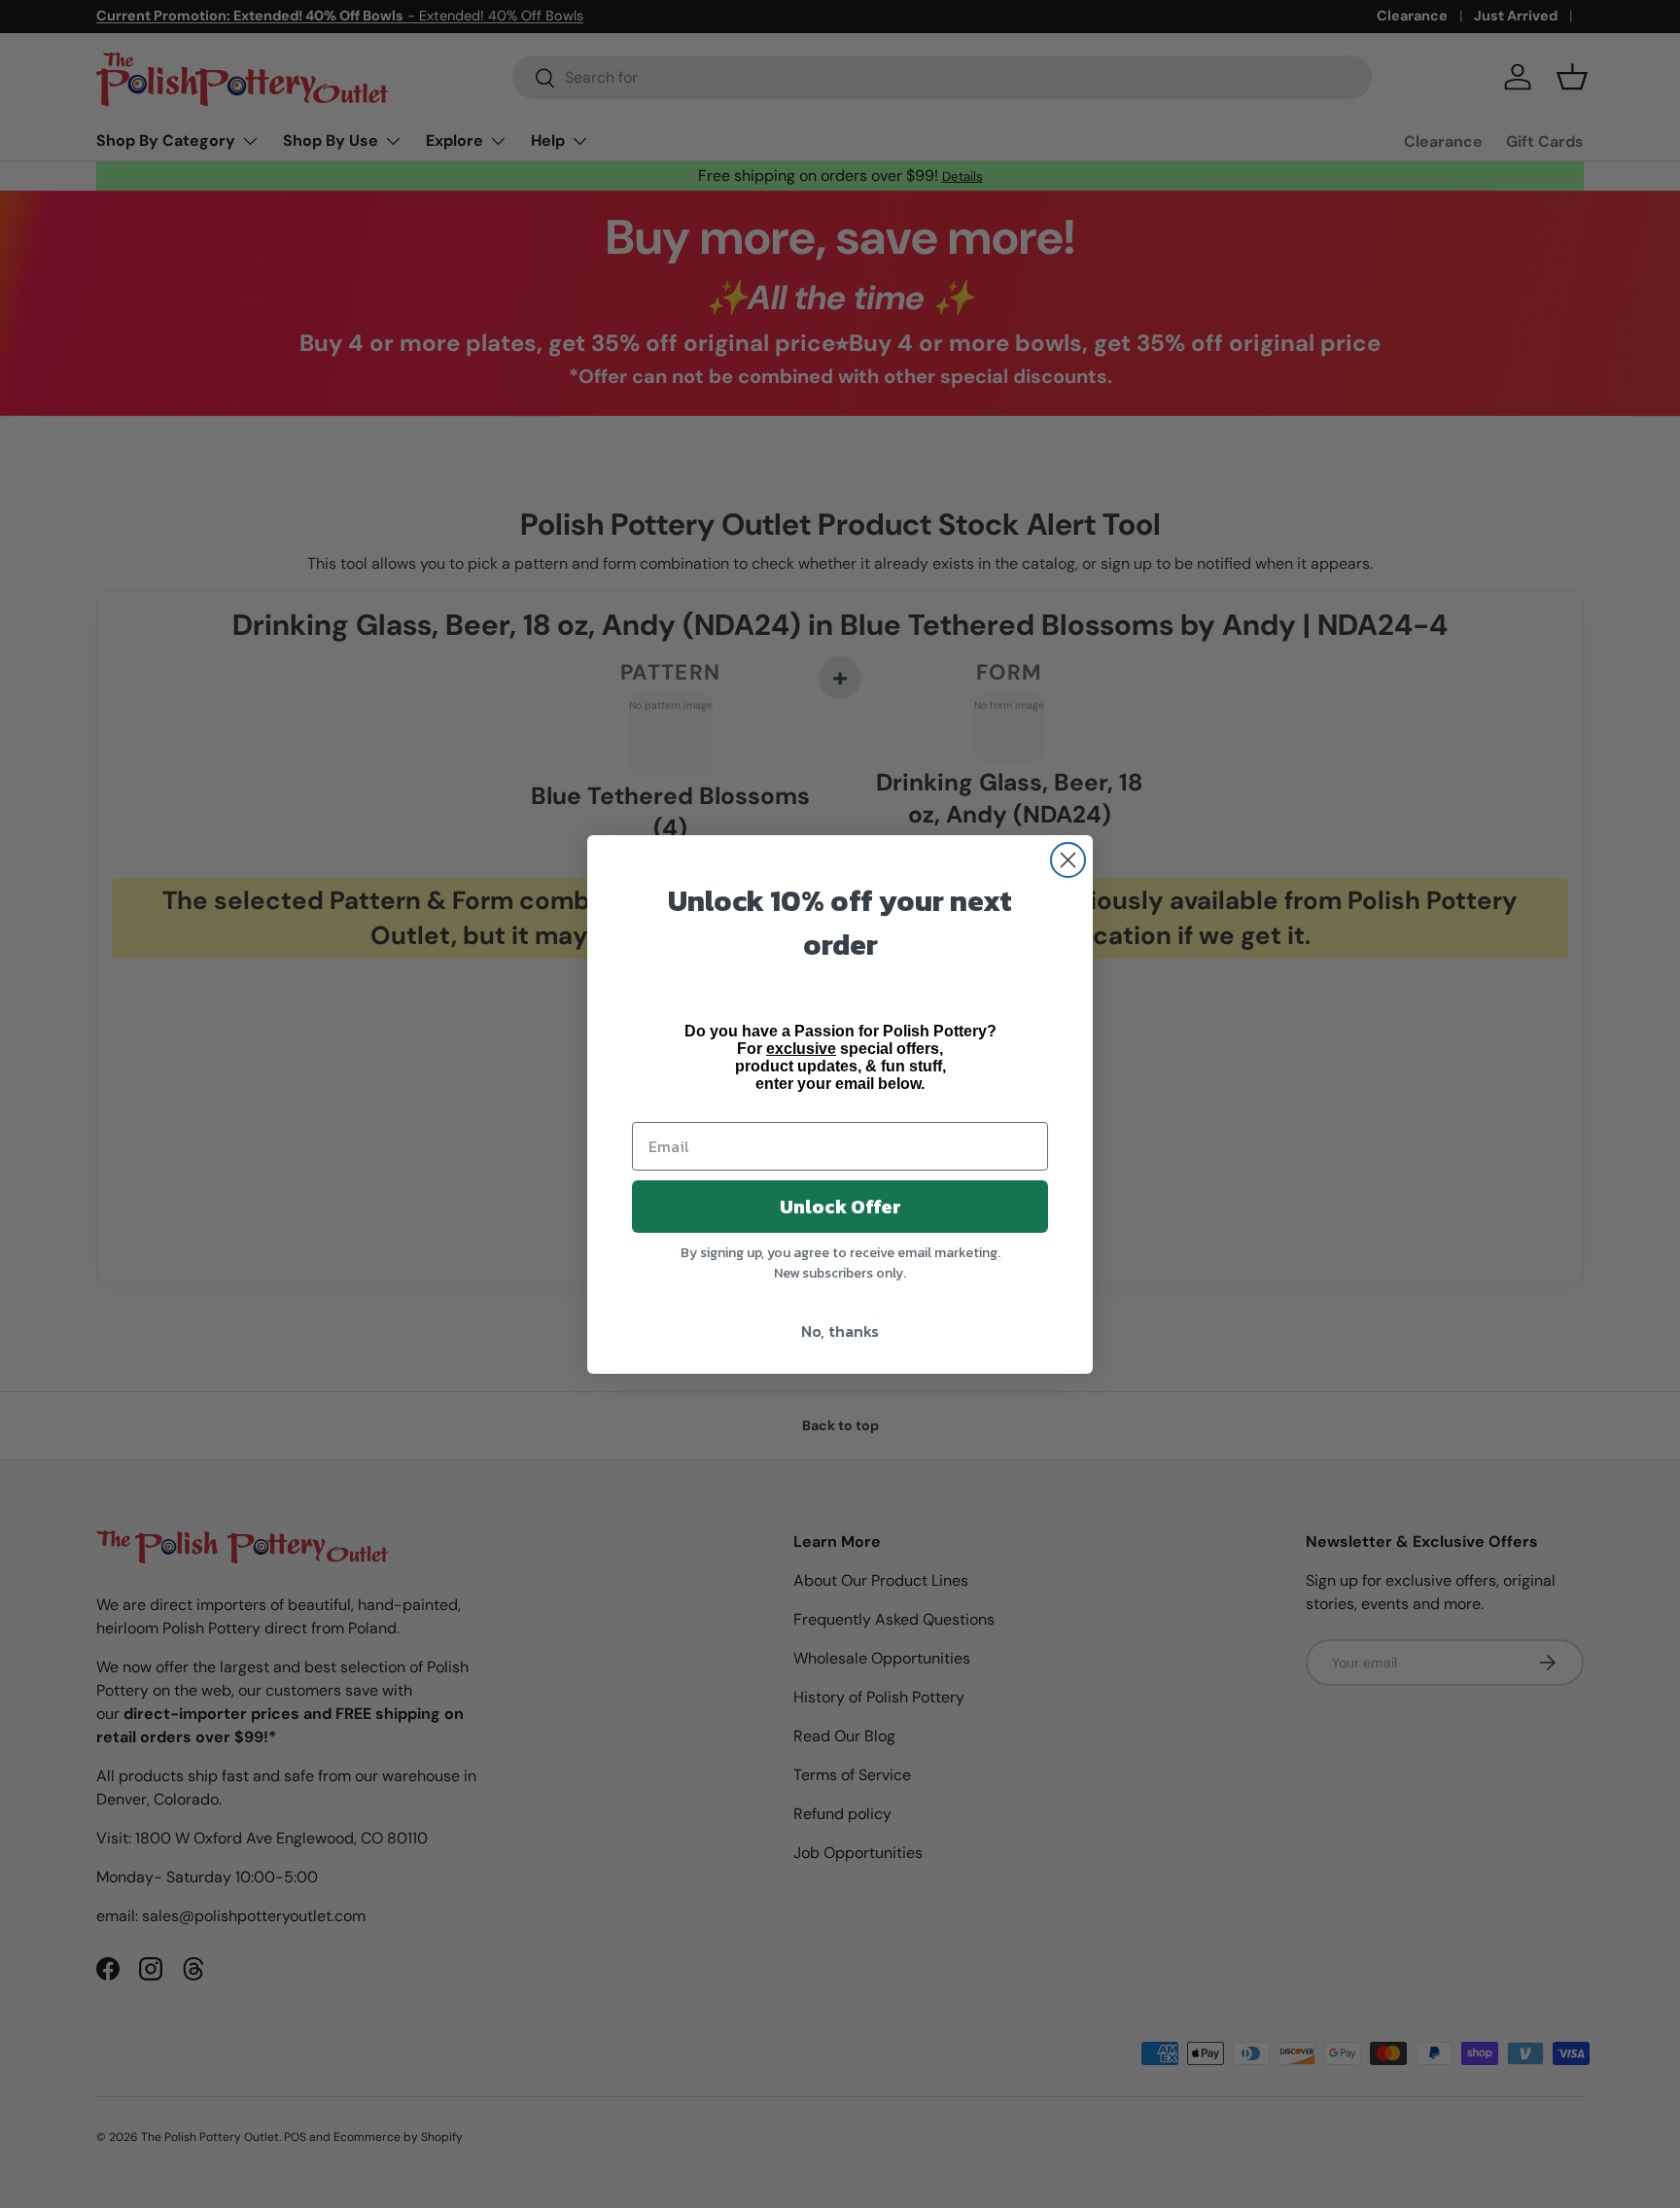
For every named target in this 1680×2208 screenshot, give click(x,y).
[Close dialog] (1068, 860)
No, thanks (840, 1331)
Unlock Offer (840, 1207)
